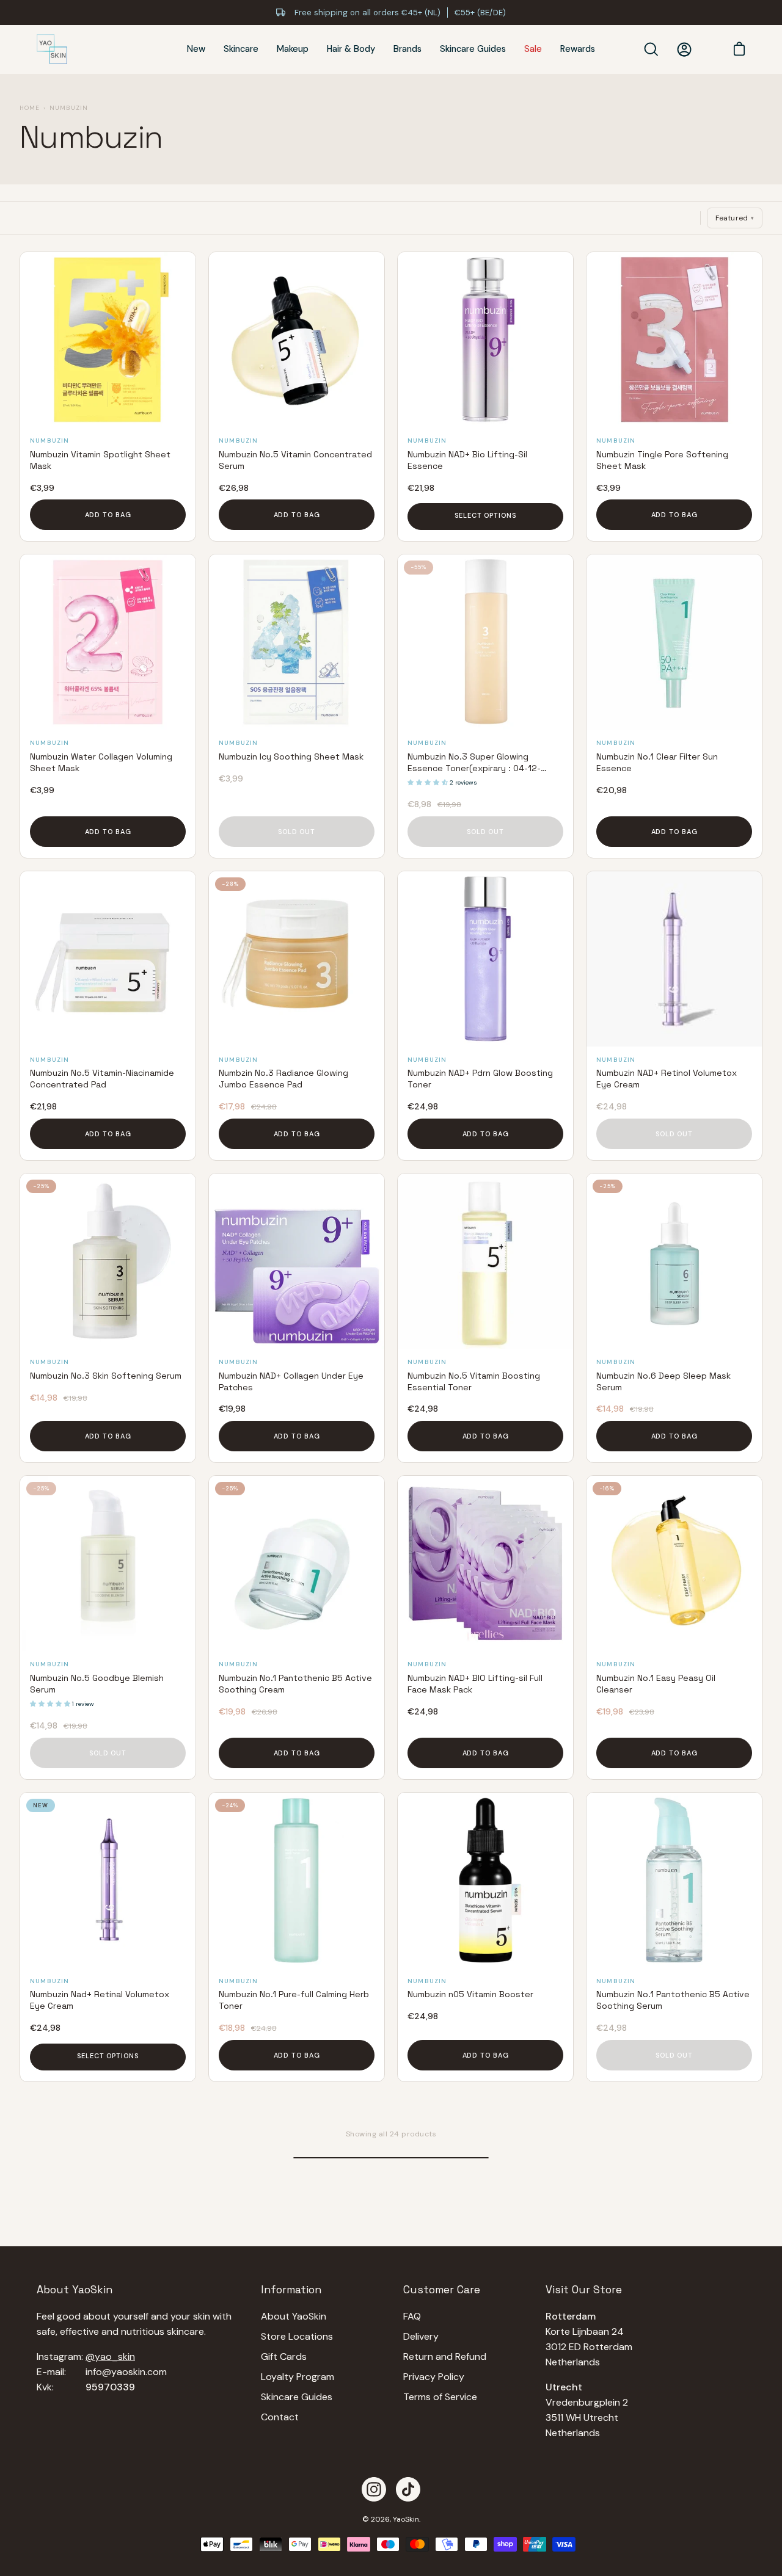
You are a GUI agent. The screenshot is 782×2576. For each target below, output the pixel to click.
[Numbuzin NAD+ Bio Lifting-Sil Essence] (485, 340)
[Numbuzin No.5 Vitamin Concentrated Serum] (297, 340)
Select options (485, 515)
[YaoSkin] (52, 49)
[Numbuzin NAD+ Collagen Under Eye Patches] (297, 1261)
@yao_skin (110, 2356)
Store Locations (297, 2336)
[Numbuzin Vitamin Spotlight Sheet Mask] (108, 340)
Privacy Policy (434, 2377)
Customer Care (442, 2290)
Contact (280, 2417)
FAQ (412, 2316)
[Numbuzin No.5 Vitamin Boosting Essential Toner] (485, 1261)
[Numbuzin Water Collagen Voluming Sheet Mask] (108, 642)
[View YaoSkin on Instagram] (374, 2489)
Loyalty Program (298, 2377)
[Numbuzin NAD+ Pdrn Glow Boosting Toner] (485, 959)
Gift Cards (284, 2356)
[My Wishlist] (709, 49)
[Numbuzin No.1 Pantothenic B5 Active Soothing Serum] (674, 1880)
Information (291, 2290)
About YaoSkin (294, 2316)
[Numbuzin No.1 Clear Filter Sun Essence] (674, 642)
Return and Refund (445, 2356)
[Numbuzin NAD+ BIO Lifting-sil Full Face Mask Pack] (485, 1563)
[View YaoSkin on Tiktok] (408, 2489)
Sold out (297, 832)
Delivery (421, 2336)
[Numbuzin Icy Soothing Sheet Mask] (297, 642)
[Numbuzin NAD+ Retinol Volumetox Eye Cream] (674, 959)
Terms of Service (440, 2397)
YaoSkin (406, 2519)
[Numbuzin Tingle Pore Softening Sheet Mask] (674, 340)
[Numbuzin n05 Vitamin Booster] (485, 1880)
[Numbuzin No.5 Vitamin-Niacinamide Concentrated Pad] (108, 959)
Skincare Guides (297, 2397)
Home (30, 108)
